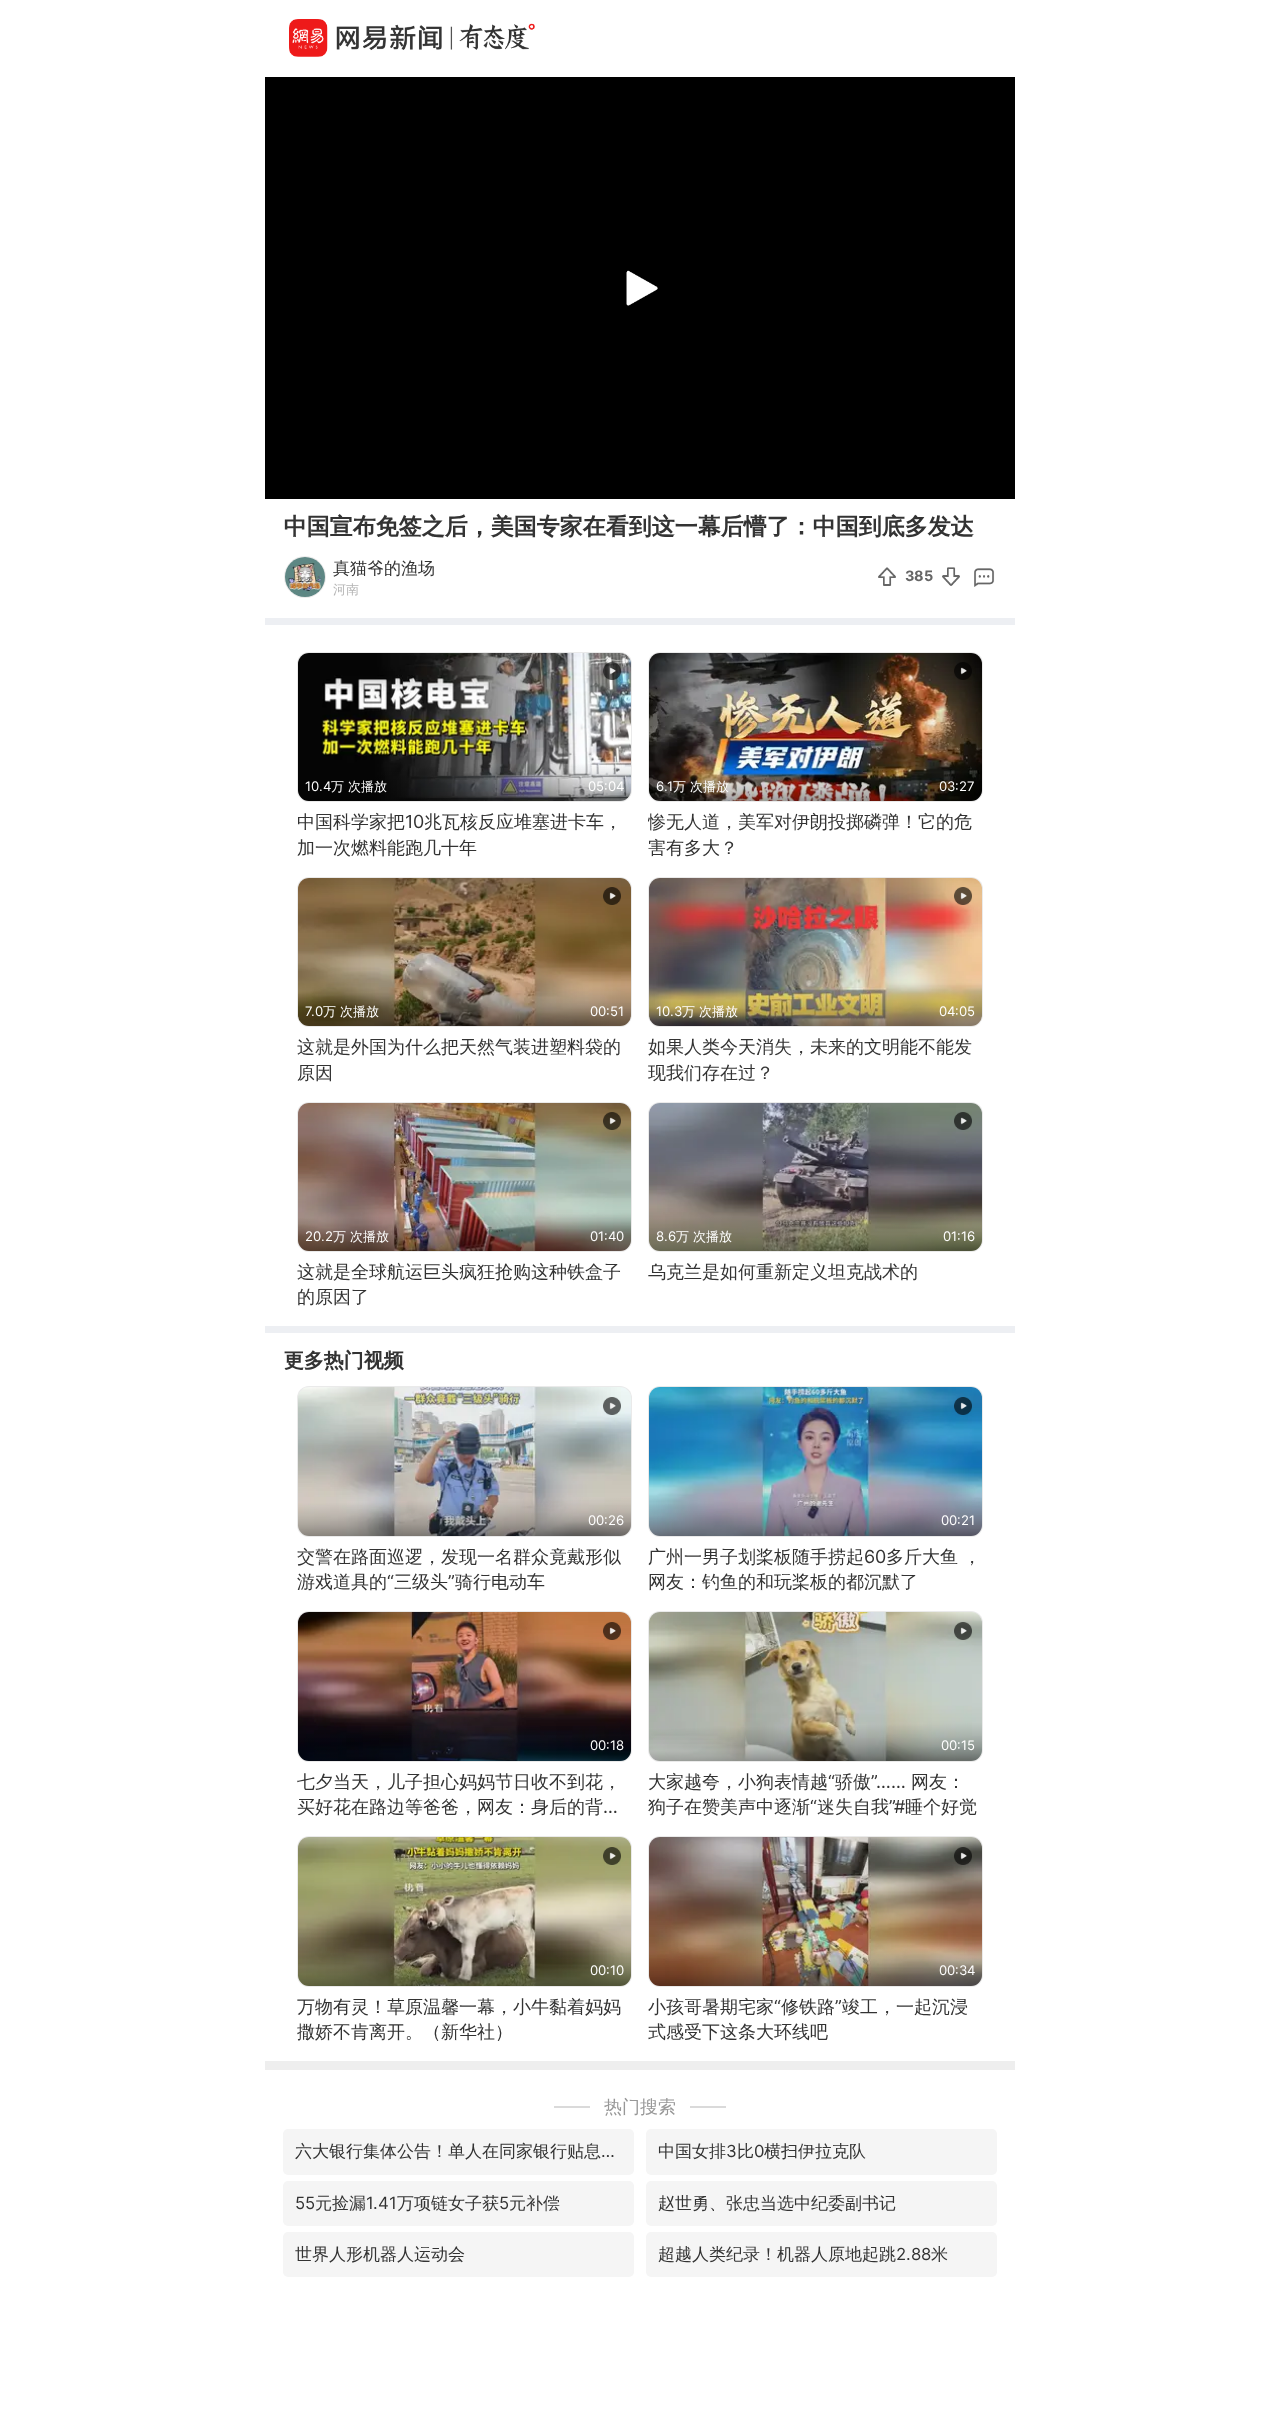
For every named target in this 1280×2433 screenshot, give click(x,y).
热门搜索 (640, 2106)
